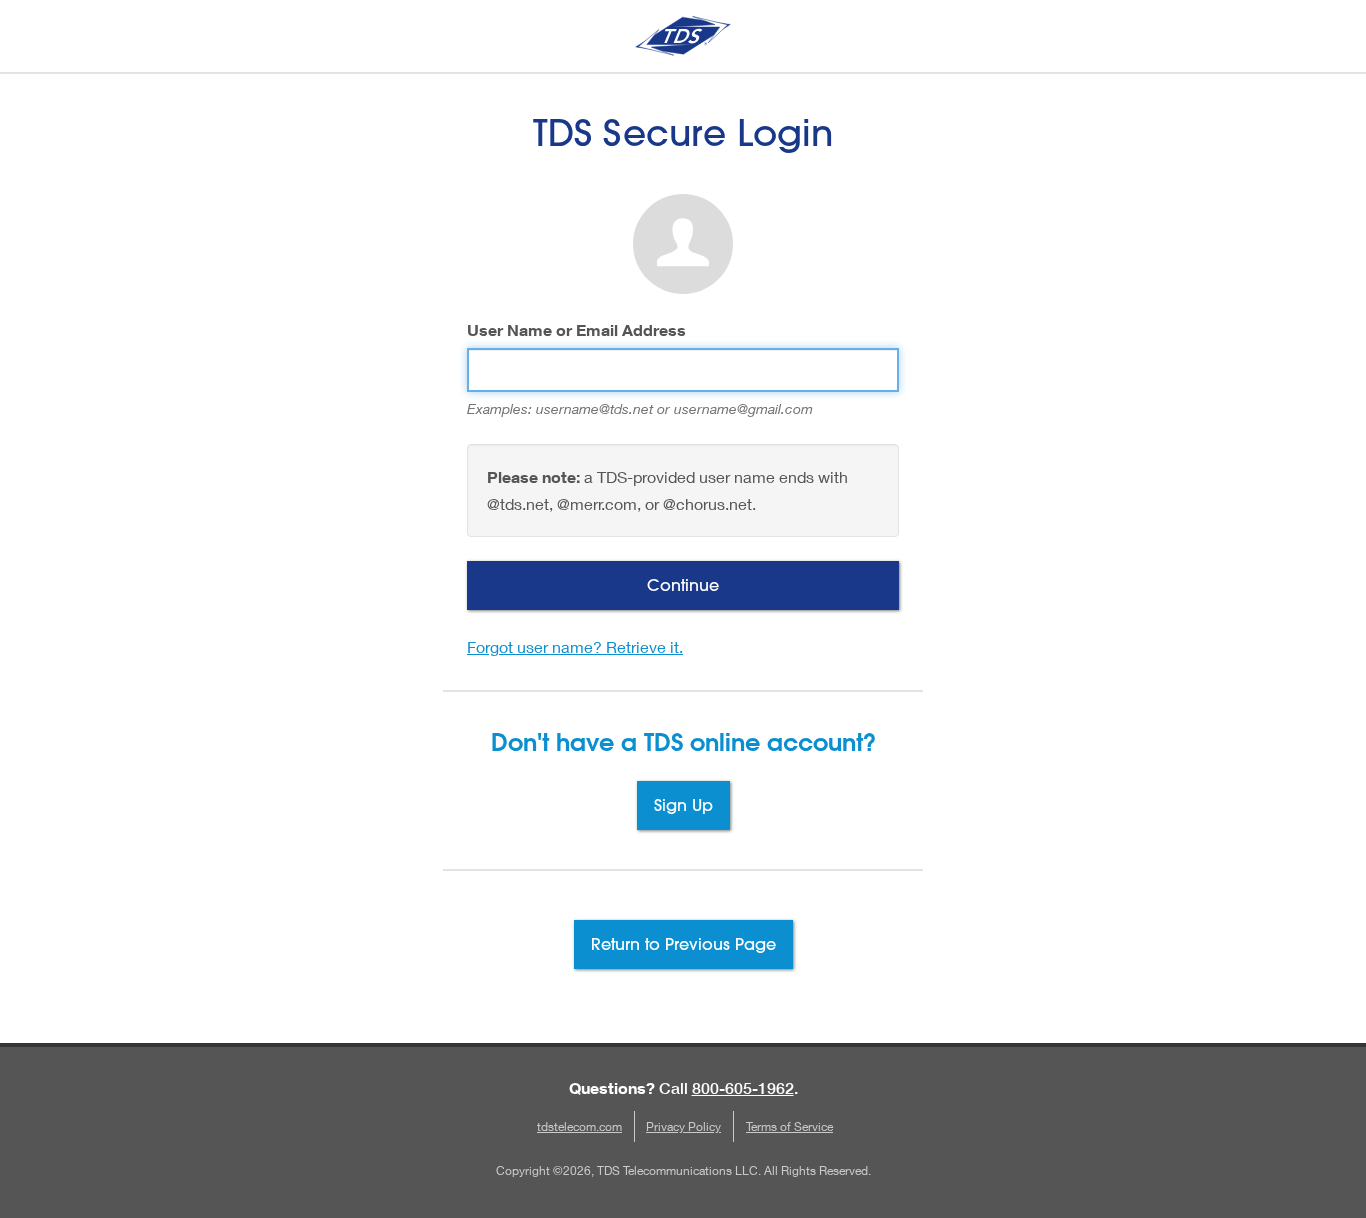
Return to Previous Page (683, 943)
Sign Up (683, 804)
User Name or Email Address (576, 330)
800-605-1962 (743, 1088)
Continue (683, 584)
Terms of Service (789, 1126)
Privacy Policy (683, 1126)
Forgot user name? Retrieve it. (575, 646)
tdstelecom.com (579, 1126)
